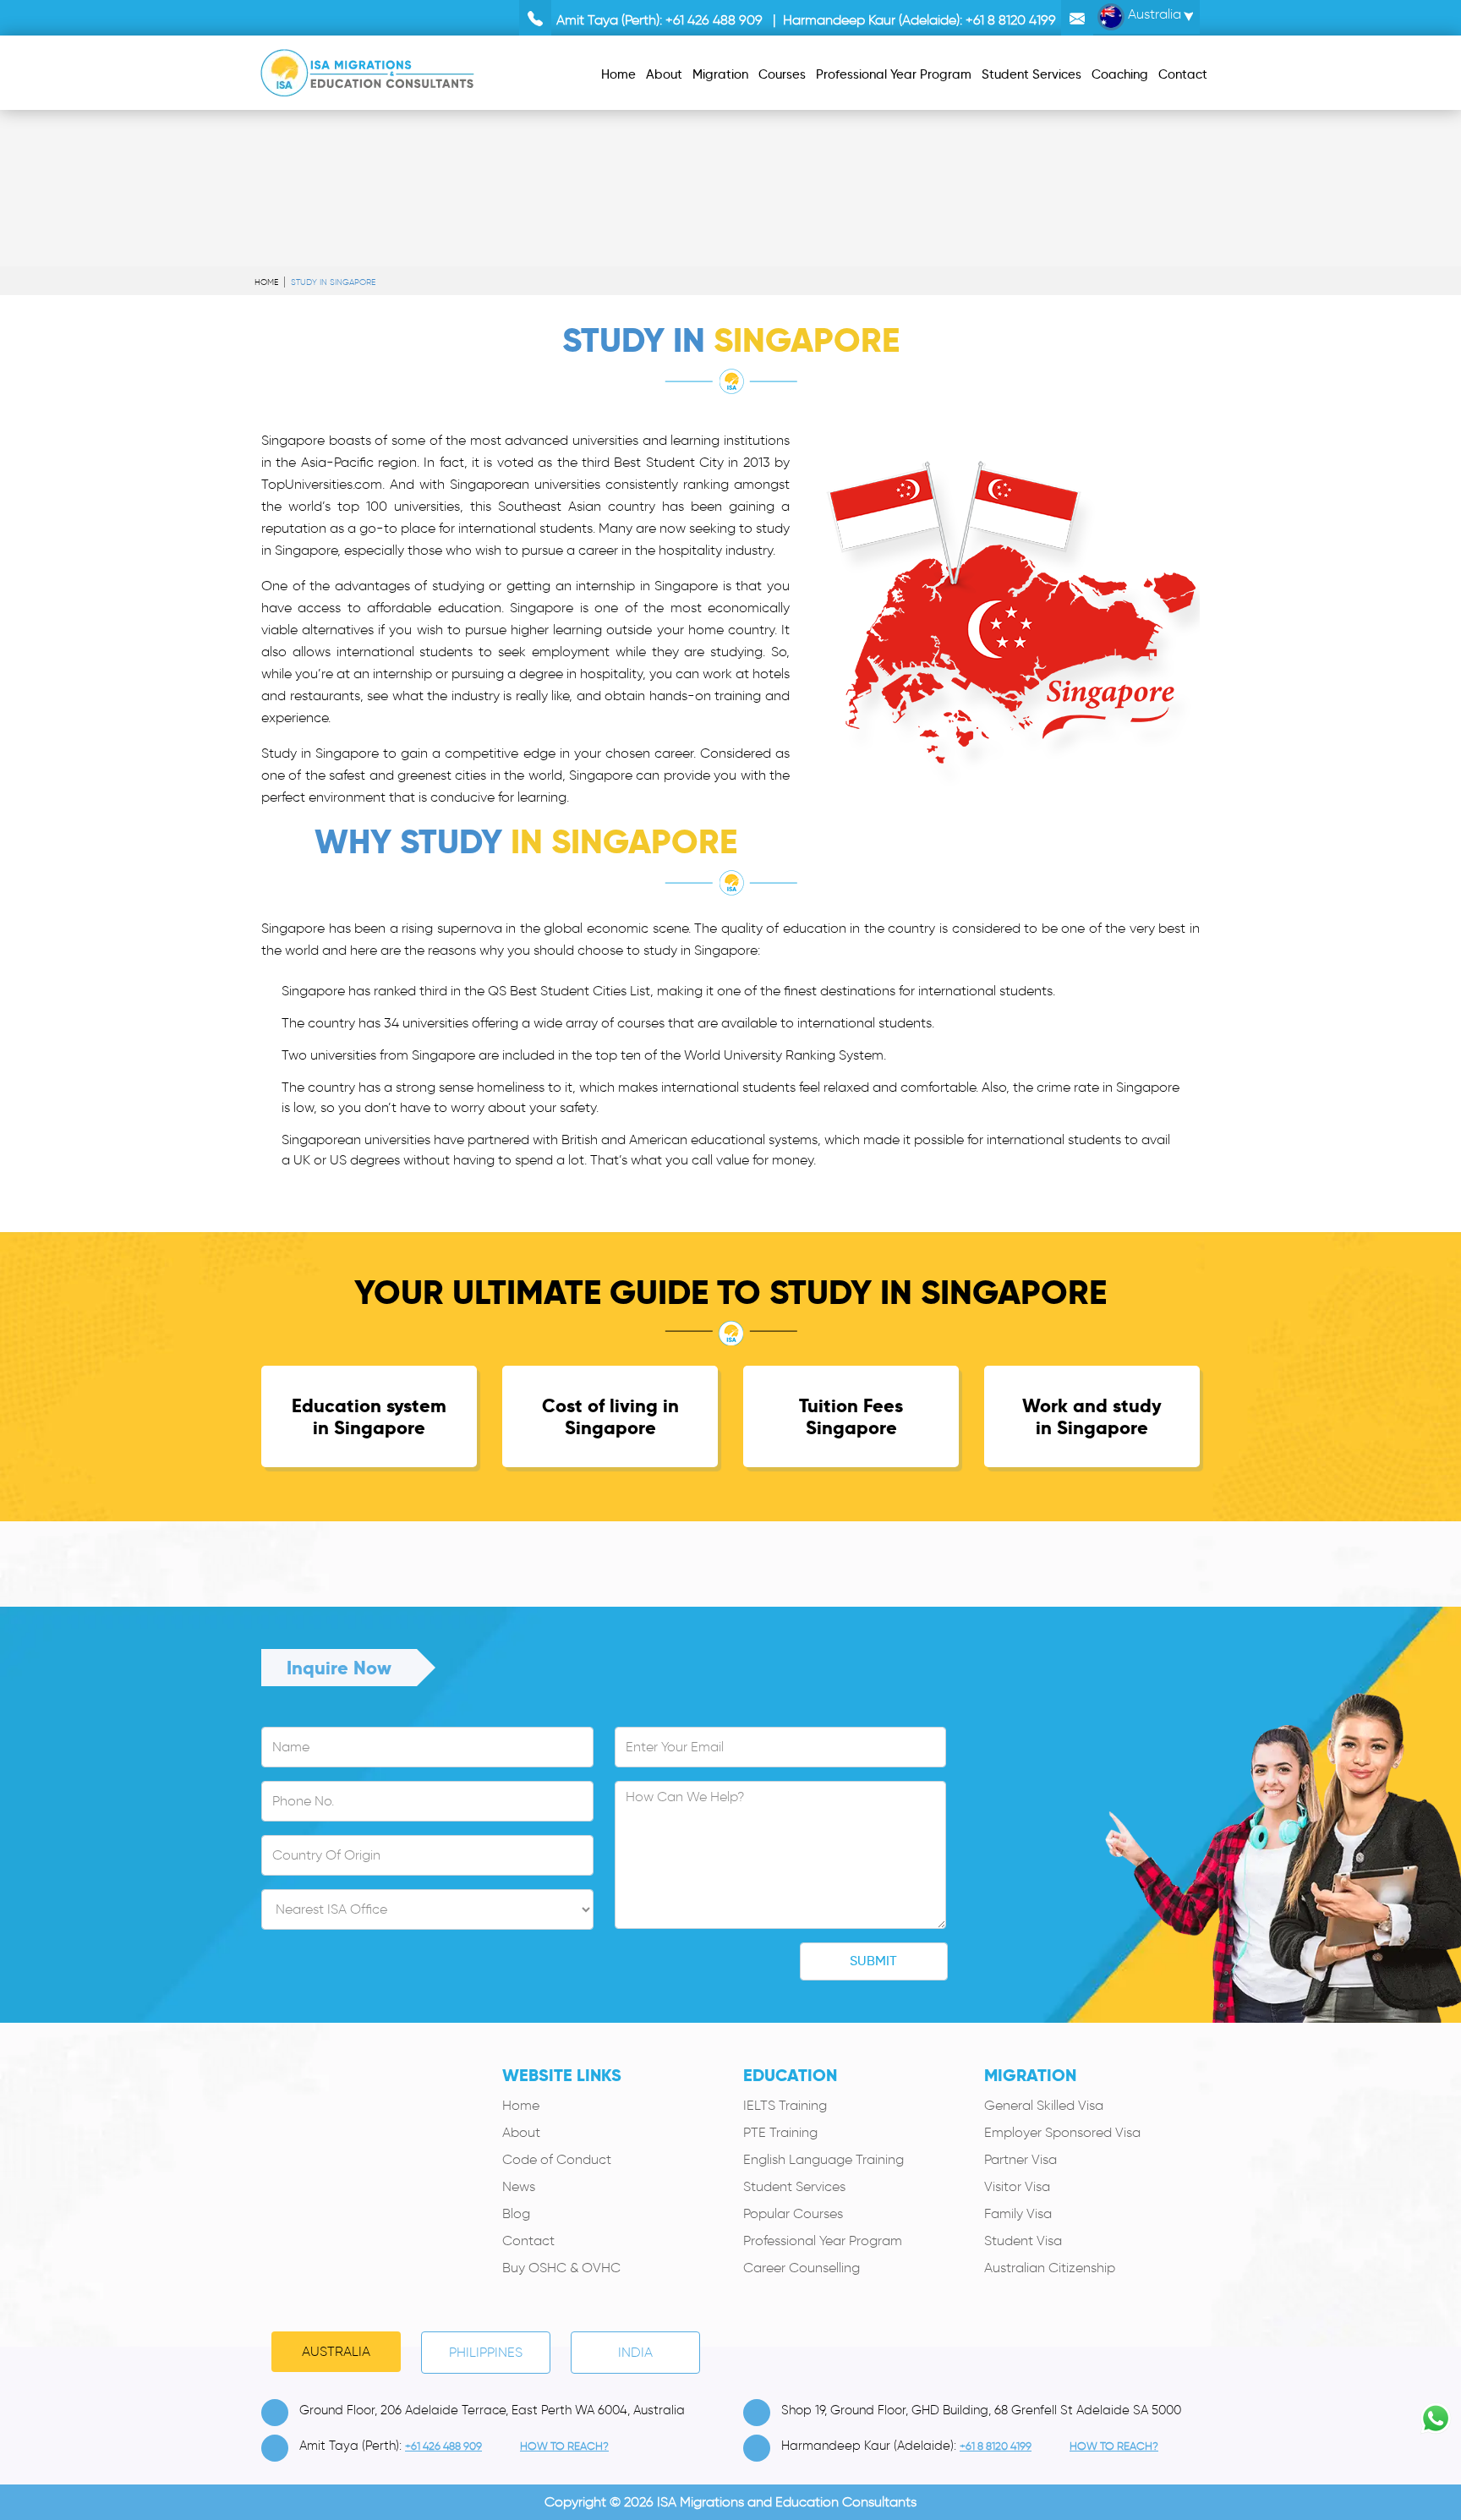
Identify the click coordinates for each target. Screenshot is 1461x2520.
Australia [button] (1153, 14)
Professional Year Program (823, 2241)
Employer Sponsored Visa (1062, 2132)
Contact (528, 2241)
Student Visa (1023, 2241)
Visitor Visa (1017, 2186)
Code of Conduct (557, 2159)
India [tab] (635, 2352)
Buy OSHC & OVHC (561, 2268)
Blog (516, 2213)
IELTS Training (785, 2105)
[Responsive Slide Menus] (367, 70)
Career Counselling (802, 2268)
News (519, 2186)
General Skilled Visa (1044, 2105)
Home (266, 282)
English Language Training (824, 2159)
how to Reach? (564, 2446)
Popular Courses (793, 2213)
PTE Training (780, 2132)
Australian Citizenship (1050, 2268)
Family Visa (1018, 2213)
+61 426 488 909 (714, 20)
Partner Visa (1021, 2159)
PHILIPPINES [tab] (486, 2352)
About (521, 2132)
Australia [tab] (336, 2351)
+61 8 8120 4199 (1011, 20)
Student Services (794, 2186)
